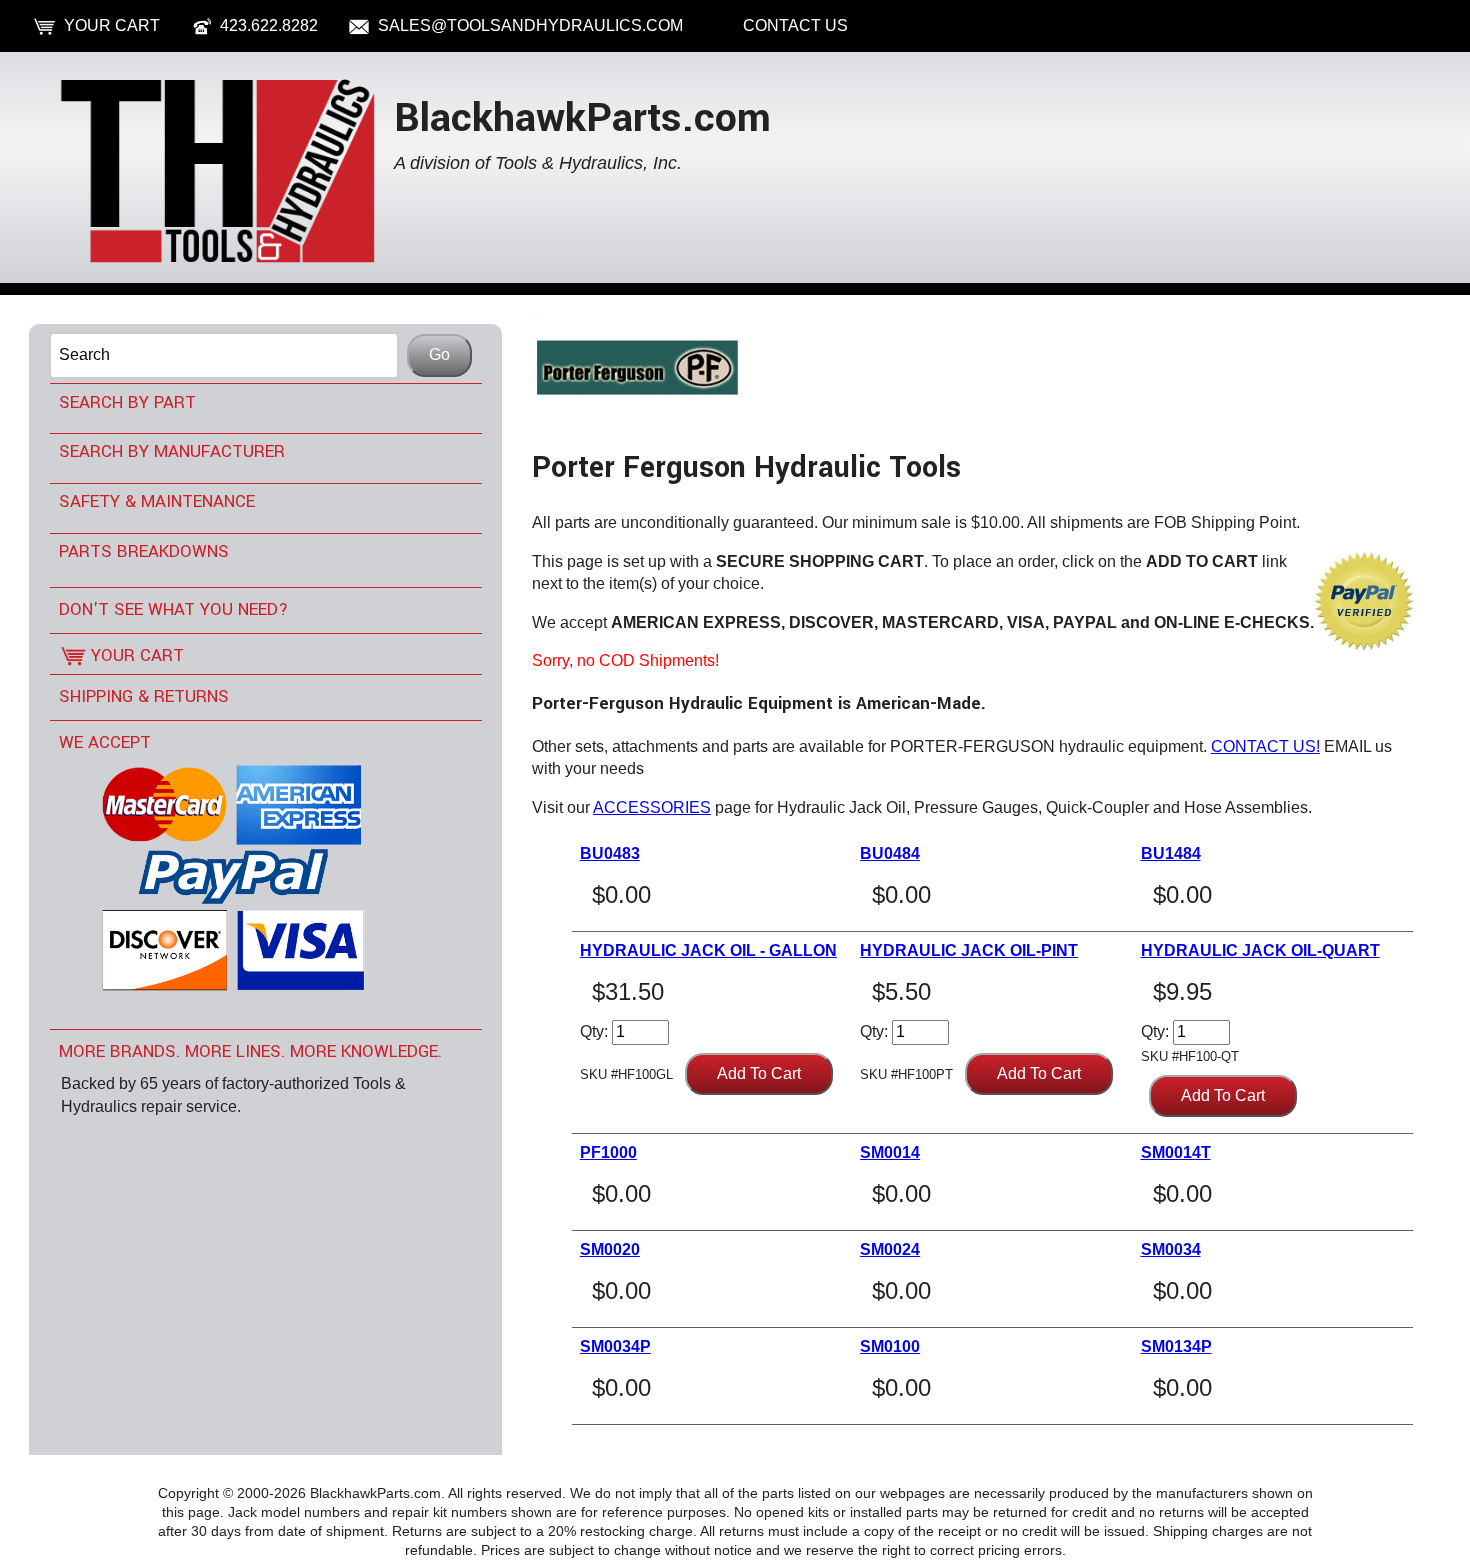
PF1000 (608, 1152)
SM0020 (610, 1249)
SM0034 (1171, 1249)
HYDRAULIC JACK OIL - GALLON (708, 950)
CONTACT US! (1265, 746)
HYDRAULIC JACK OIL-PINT (969, 950)
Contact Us (795, 25)
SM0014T (1176, 1152)
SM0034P (615, 1346)
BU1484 (1171, 853)
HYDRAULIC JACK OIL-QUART (1260, 950)
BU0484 (890, 853)
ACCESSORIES (652, 807)
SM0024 (890, 1249)
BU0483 (610, 853)
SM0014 (890, 1152)
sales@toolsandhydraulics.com (530, 25)
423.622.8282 (269, 25)
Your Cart (112, 25)
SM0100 (890, 1346)
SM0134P (1176, 1346)
